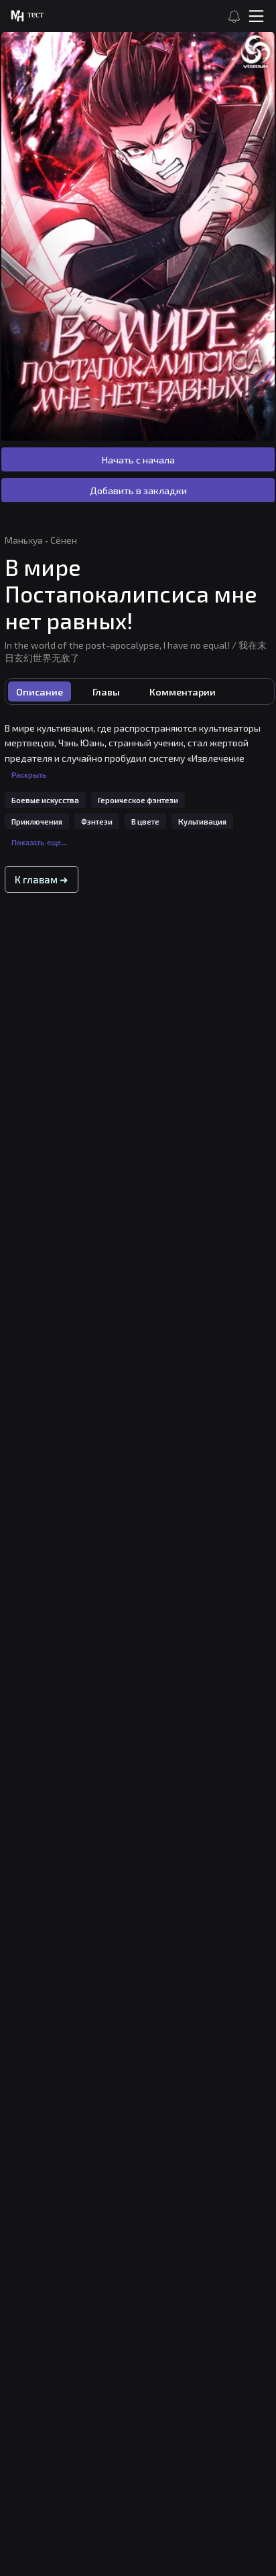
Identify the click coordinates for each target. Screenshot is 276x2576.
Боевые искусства (45, 800)
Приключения (37, 822)
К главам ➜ (42, 879)
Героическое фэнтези (138, 800)
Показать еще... (39, 843)
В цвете (145, 822)
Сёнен (64, 540)
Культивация (202, 822)
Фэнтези (97, 822)
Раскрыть (29, 775)
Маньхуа (24, 540)
